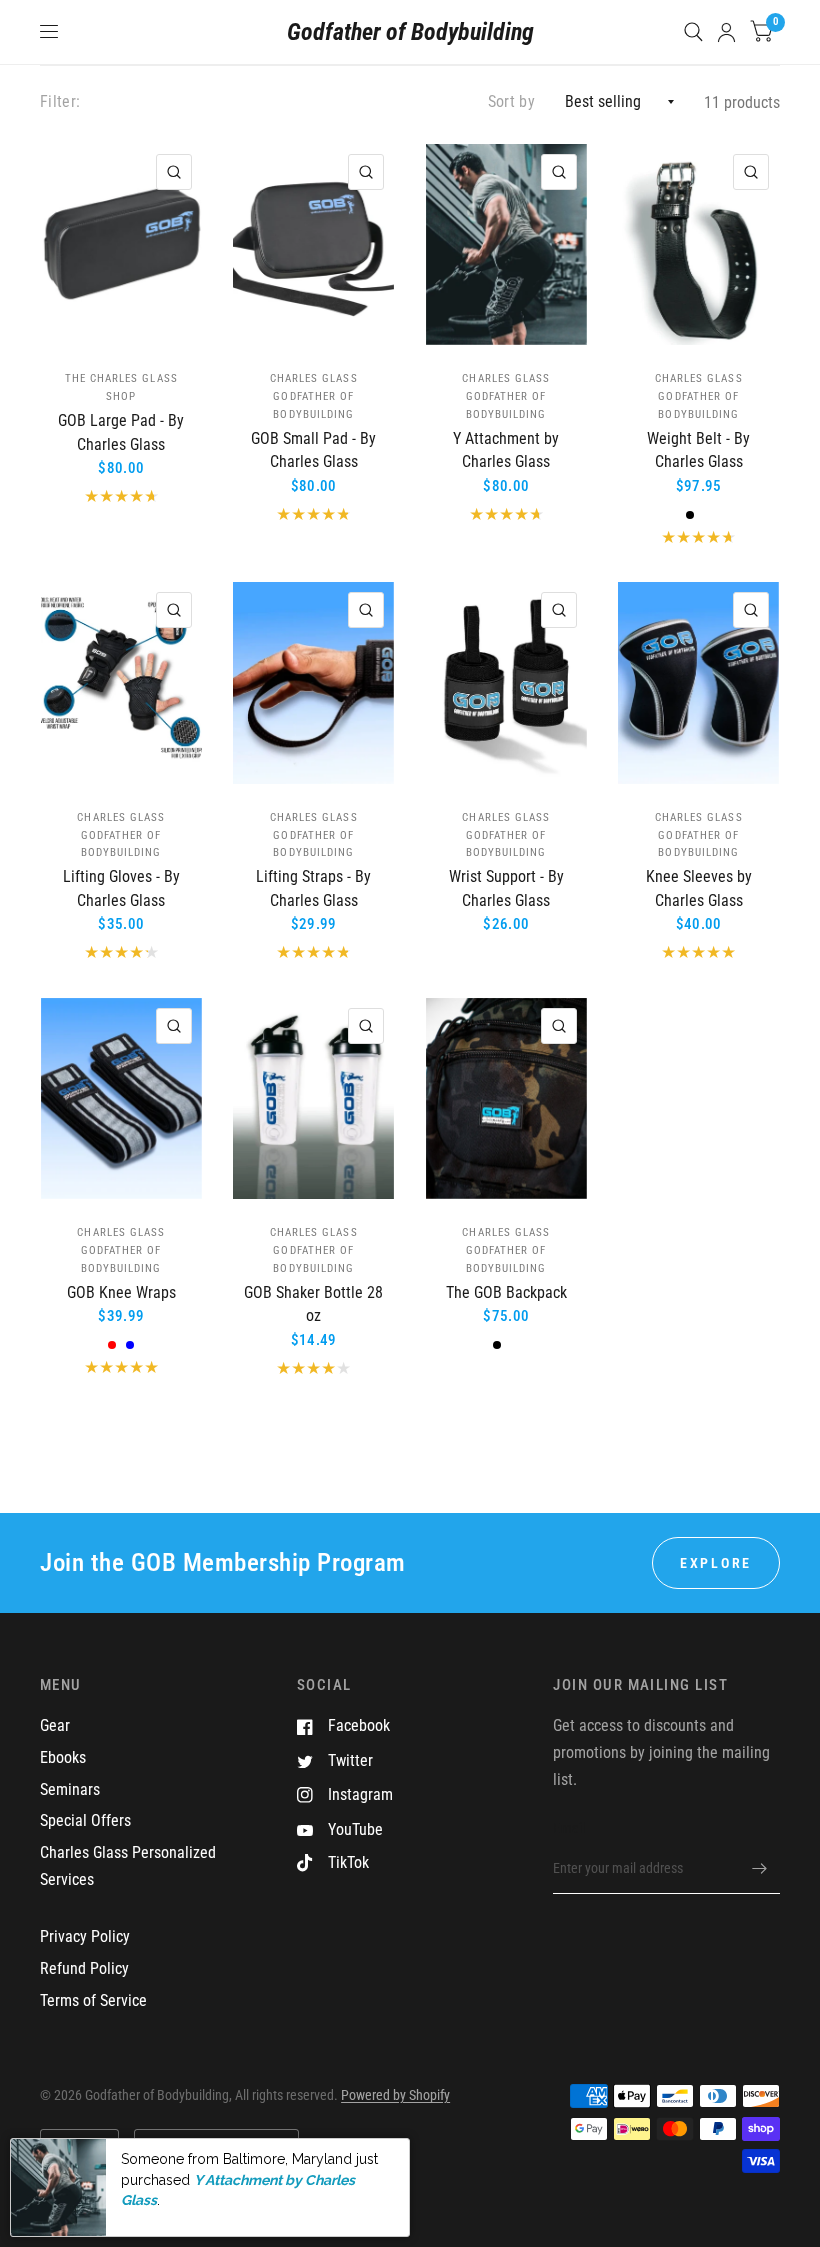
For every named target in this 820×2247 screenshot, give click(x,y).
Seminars (70, 1789)
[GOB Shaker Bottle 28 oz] (313, 1098)
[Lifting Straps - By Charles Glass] (313, 682)
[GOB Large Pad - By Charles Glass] (121, 244)
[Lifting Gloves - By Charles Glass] (121, 682)
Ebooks (63, 1757)
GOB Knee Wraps (121, 1292)
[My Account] (726, 32)
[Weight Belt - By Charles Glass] (698, 244)
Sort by (511, 101)
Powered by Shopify (395, 2095)
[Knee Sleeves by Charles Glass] (698, 682)
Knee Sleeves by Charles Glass (699, 888)
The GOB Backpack (506, 1292)
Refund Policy (84, 1968)
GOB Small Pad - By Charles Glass (313, 450)
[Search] (693, 32)
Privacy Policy (85, 1936)
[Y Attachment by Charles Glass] (506, 244)
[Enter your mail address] (760, 1868)
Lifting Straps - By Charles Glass (313, 888)
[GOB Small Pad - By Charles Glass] (313, 244)
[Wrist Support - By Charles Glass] (506, 682)
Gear (55, 1725)
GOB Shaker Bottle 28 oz (313, 1304)
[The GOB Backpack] (506, 1098)
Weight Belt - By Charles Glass (698, 450)
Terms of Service (93, 2000)
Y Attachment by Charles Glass (506, 450)
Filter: (60, 101)
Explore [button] (716, 1563)
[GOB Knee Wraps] (121, 1098)
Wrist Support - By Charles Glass (506, 888)
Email (569, 1828)
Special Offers (85, 1820)
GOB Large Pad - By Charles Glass (121, 432)
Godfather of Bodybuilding (410, 32)
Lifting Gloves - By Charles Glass (121, 888)
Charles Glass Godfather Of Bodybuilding (314, 396)
